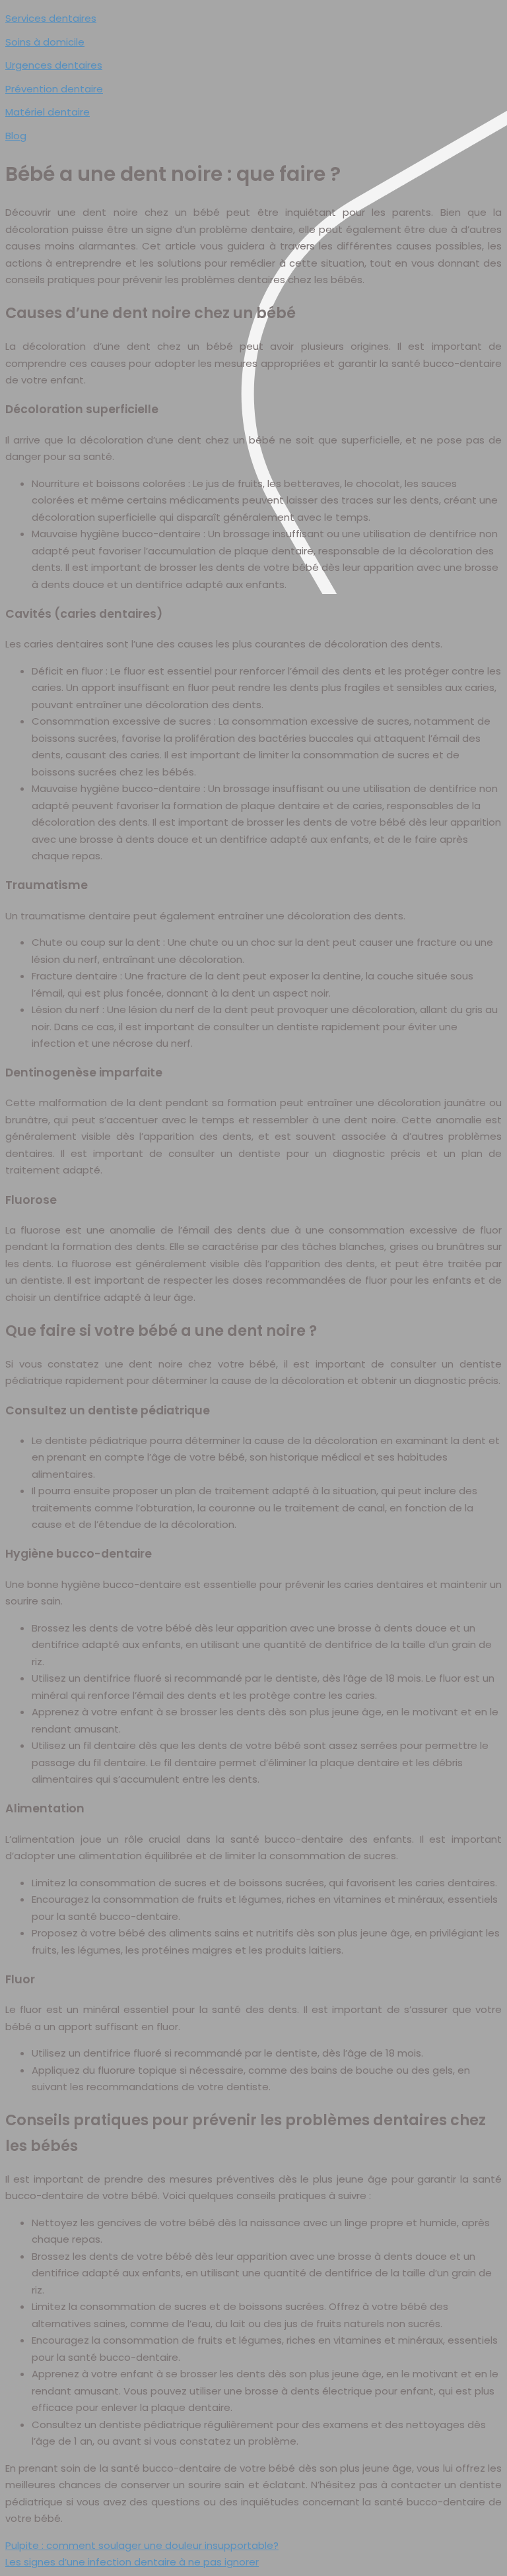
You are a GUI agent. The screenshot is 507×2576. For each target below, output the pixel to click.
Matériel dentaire (48, 112)
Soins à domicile (45, 42)
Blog (16, 136)
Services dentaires (51, 18)
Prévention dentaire (54, 89)
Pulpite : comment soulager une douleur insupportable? (142, 2545)
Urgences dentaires (54, 65)
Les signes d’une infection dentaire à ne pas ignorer (132, 2562)
